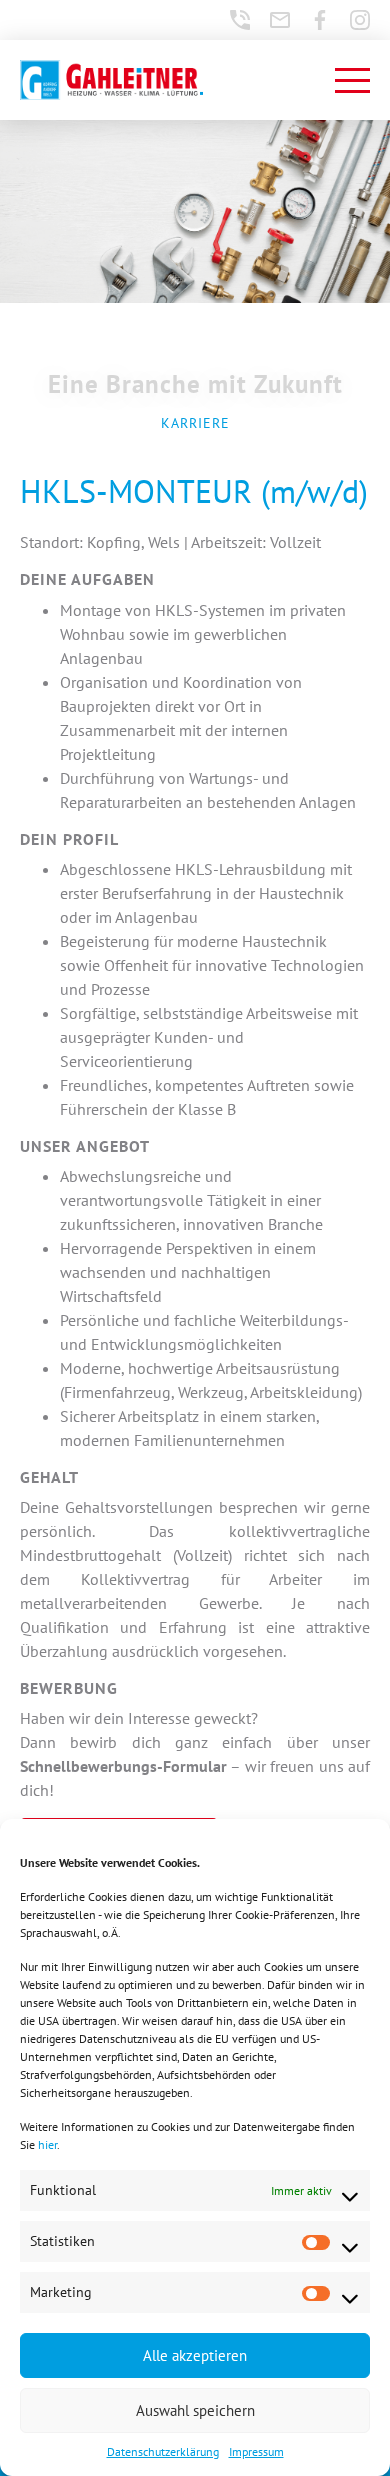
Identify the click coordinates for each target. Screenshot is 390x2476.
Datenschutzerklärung (163, 2451)
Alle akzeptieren (195, 2355)
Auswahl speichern (195, 2410)
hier (47, 2144)
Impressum (256, 2451)
